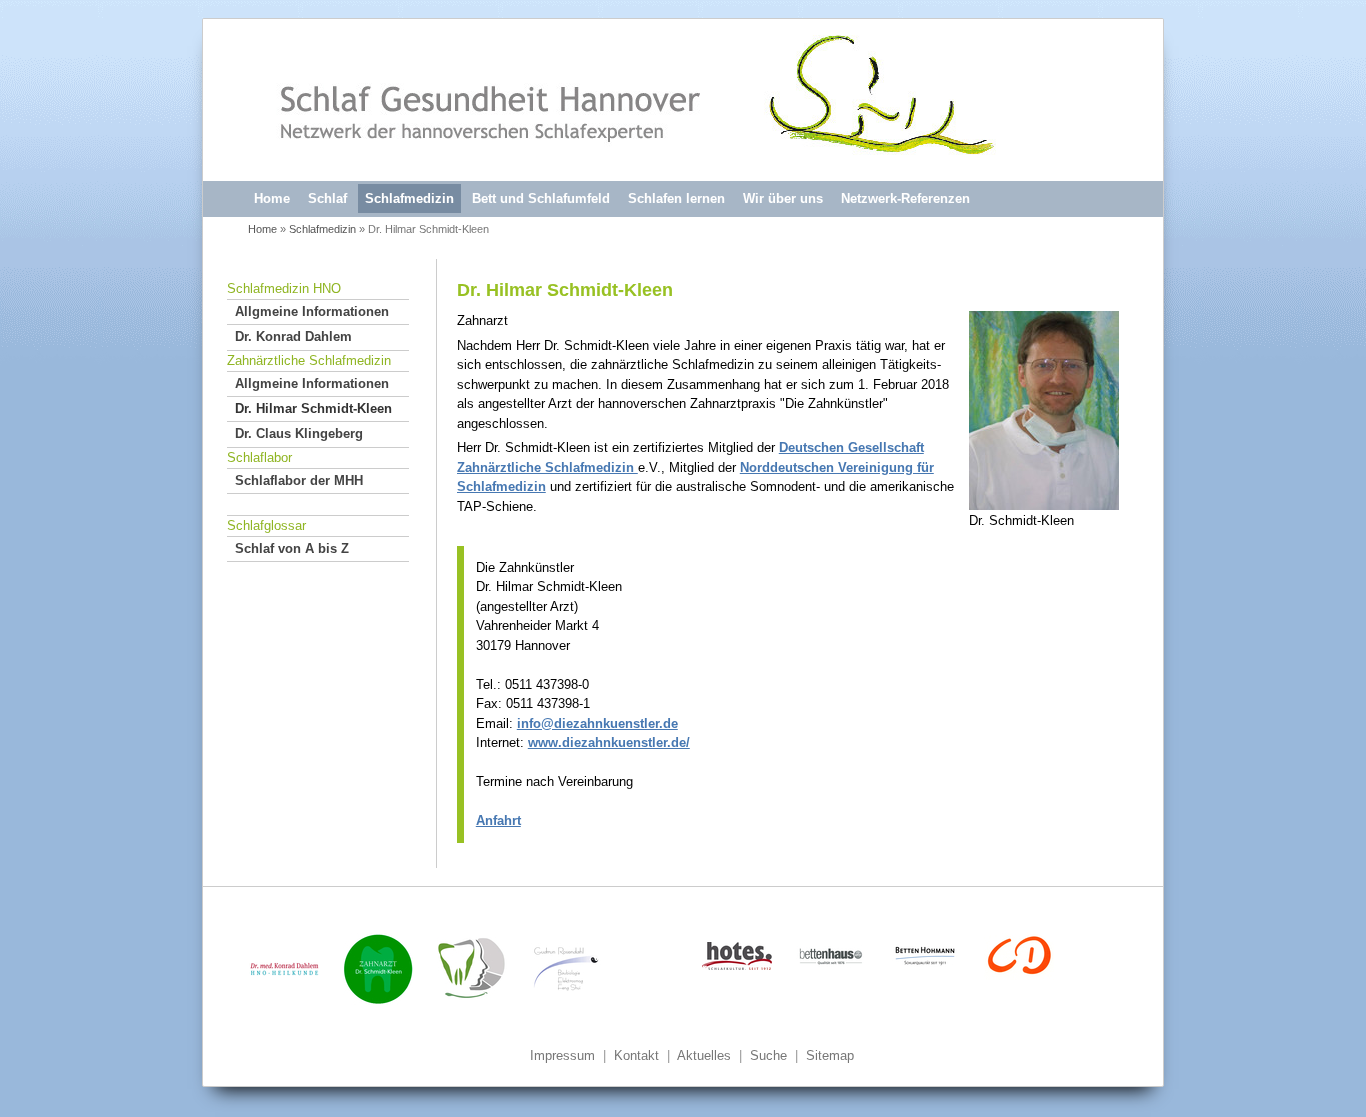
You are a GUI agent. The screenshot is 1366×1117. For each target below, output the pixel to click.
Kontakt (636, 1055)
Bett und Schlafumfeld (541, 198)
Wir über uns (783, 198)
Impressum (562, 1055)
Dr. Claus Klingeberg (299, 433)
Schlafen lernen (676, 198)
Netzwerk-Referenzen (905, 198)
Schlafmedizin (409, 198)
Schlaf (327, 198)
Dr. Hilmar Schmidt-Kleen (313, 408)
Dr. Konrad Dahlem (293, 336)
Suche (768, 1055)
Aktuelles (704, 1055)
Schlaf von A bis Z (292, 548)
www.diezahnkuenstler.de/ (609, 742)
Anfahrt (498, 820)
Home (272, 198)
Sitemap (830, 1055)
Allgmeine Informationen (312, 311)
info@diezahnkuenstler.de (597, 723)
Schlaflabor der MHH (299, 480)
